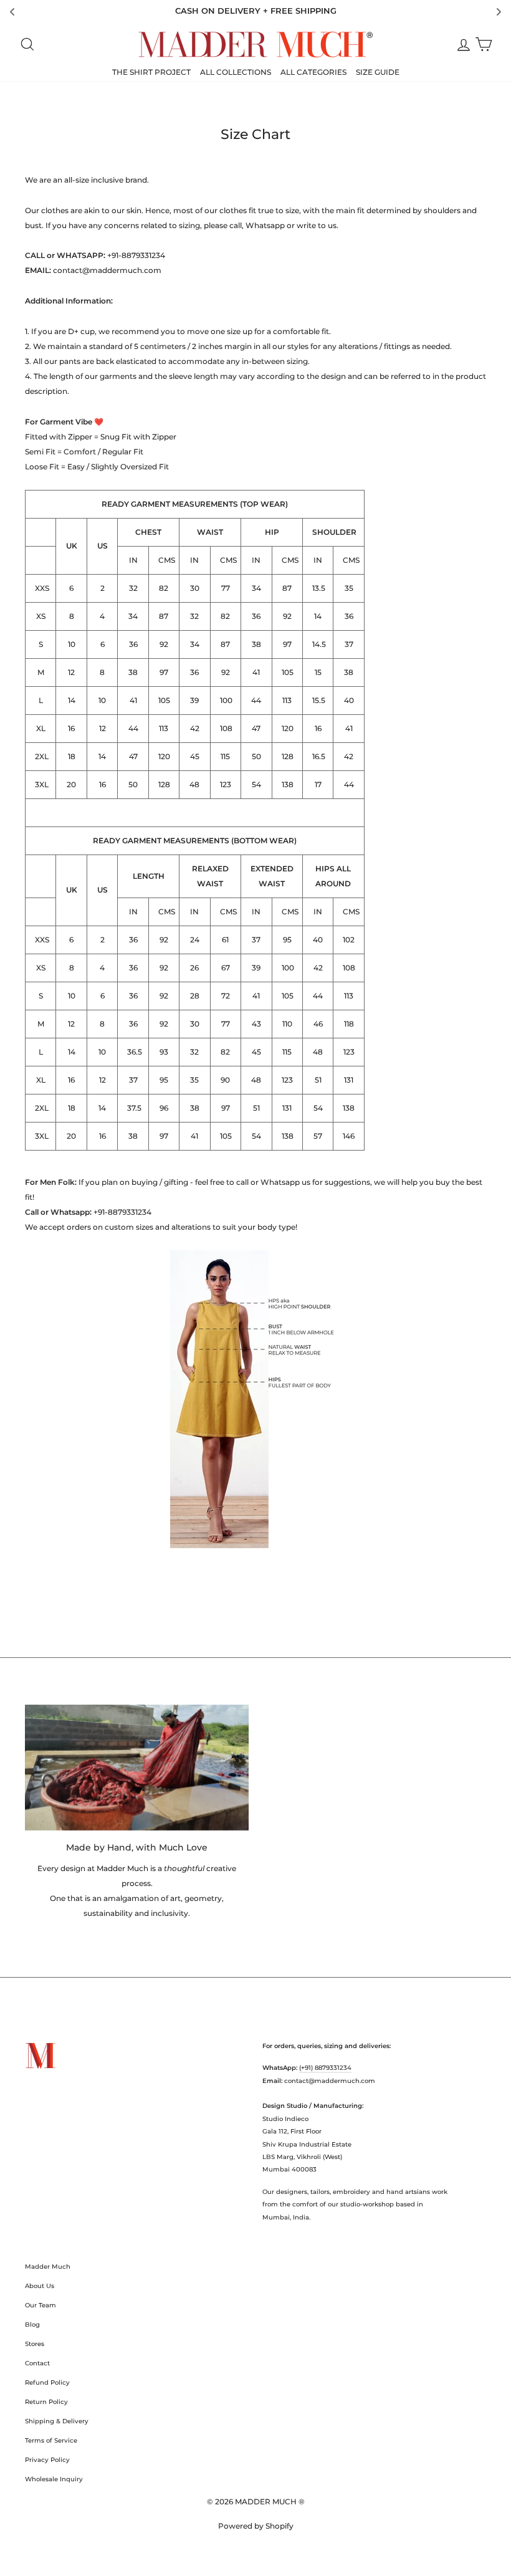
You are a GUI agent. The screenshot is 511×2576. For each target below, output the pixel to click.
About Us (40, 2286)
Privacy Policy (47, 2460)
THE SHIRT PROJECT (151, 72)
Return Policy (46, 2402)
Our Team (41, 2305)
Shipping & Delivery (57, 2421)
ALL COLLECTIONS (236, 72)
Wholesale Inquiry (54, 2479)
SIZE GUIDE (378, 72)
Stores (35, 2344)
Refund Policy (47, 2382)
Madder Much (48, 2267)
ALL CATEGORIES (313, 72)
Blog (32, 2325)
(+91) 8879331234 (325, 2068)
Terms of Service (51, 2440)
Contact (37, 2363)
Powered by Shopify (256, 2526)
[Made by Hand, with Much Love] (137, 1768)
